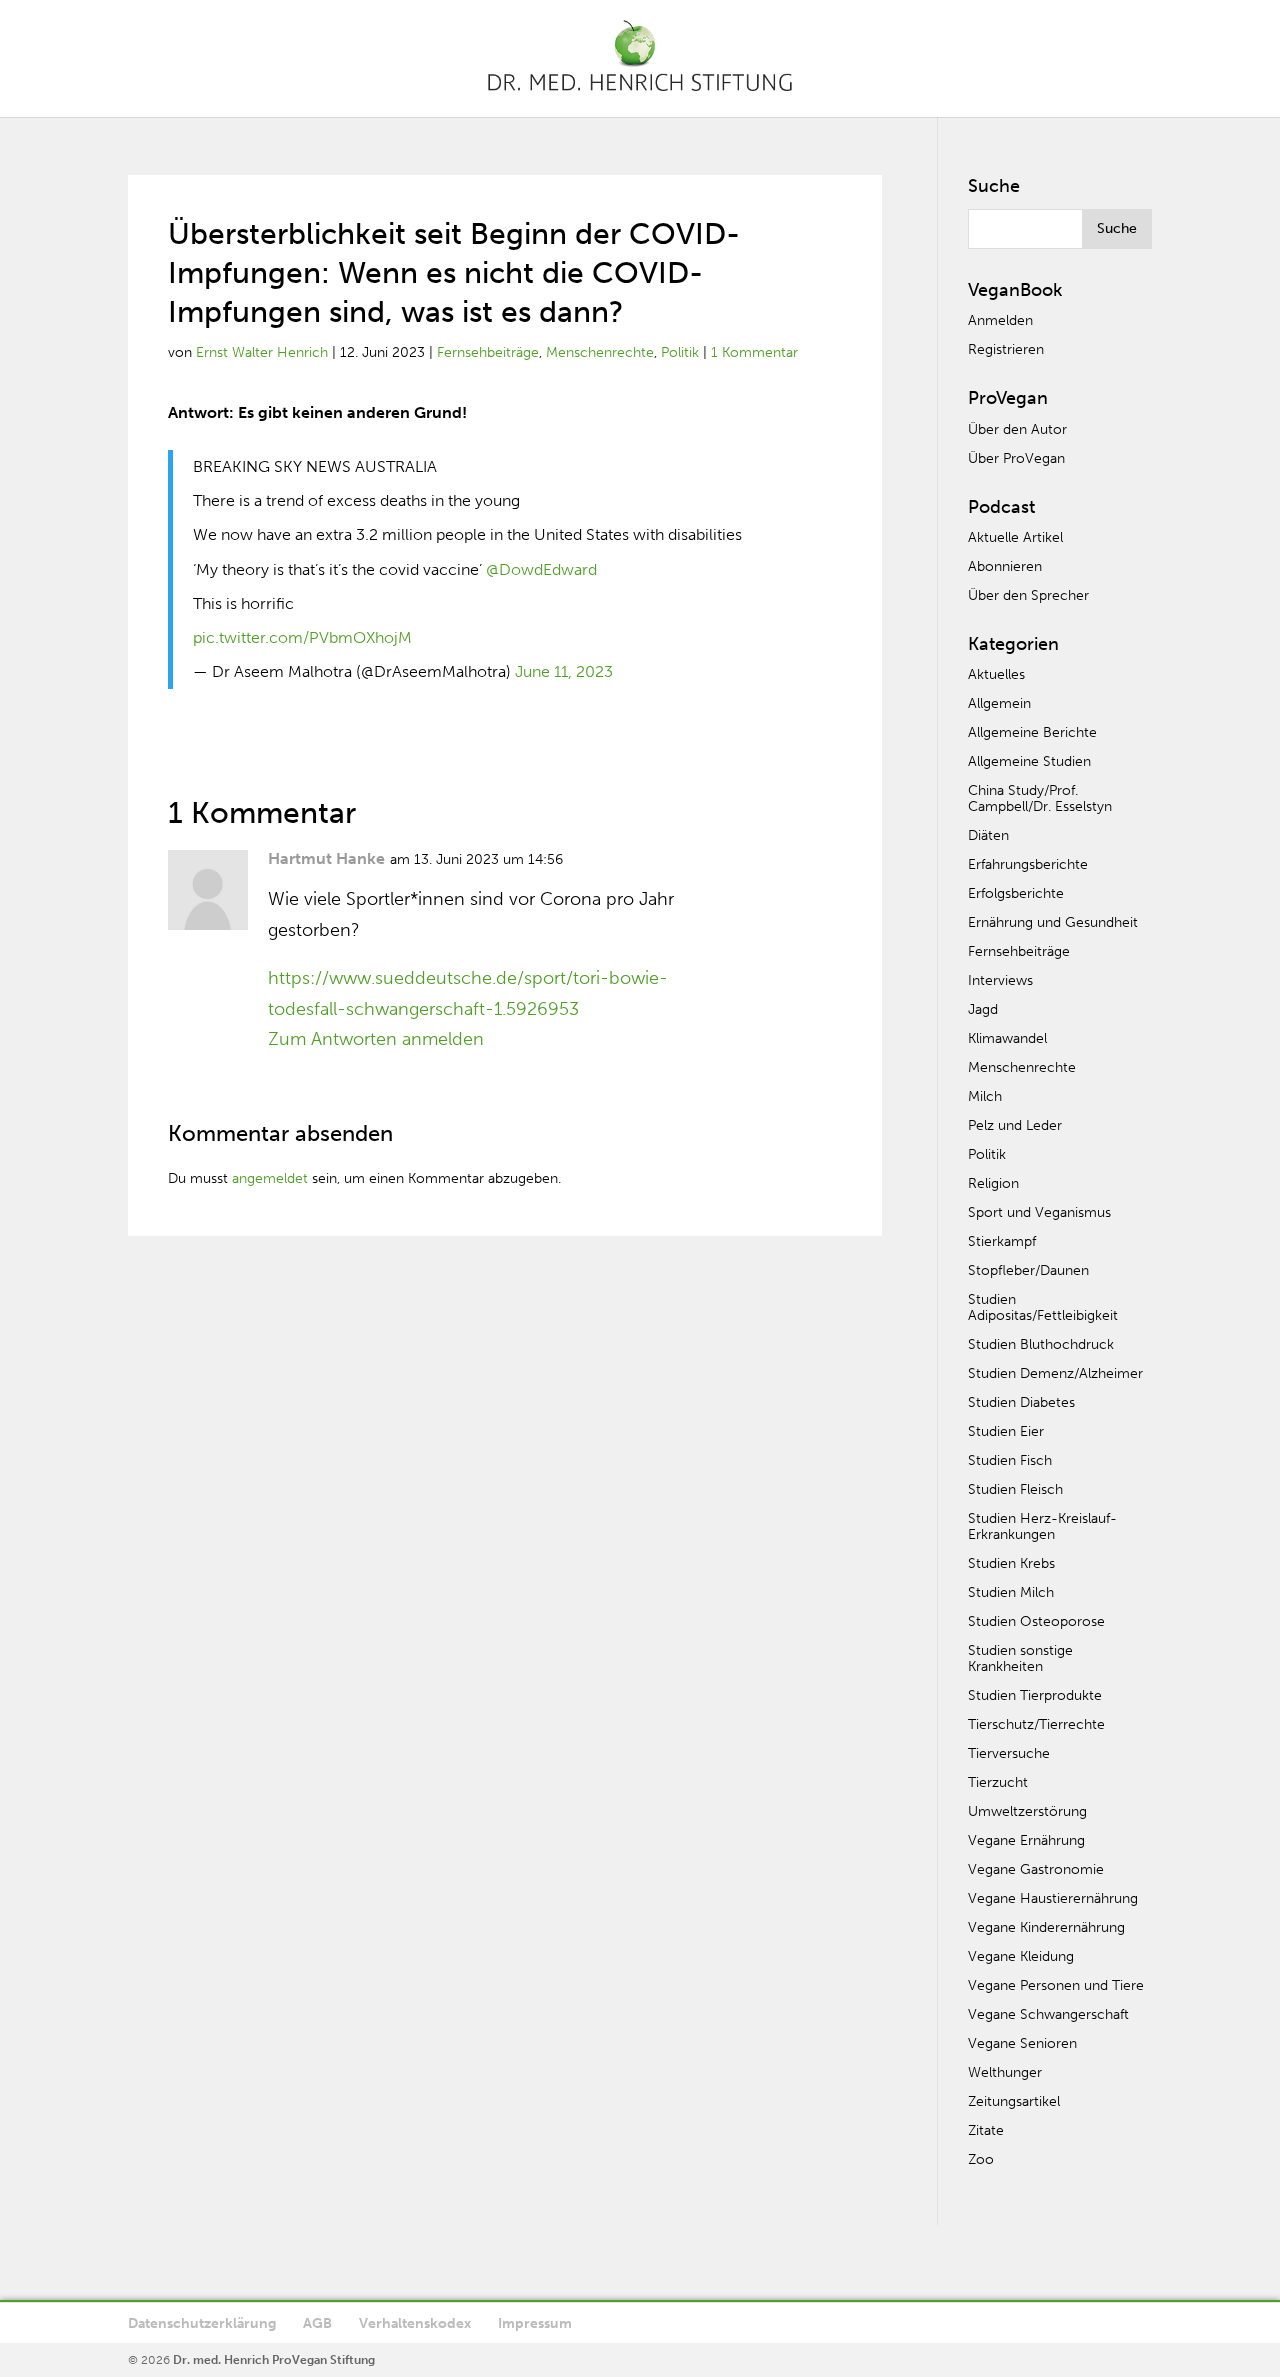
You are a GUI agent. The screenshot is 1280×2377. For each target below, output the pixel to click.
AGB (317, 2323)
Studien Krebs (1011, 1563)
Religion (993, 1183)
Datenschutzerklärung (202, 2323)
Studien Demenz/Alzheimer (1055, 1373)
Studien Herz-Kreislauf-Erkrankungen (1042, 1526)
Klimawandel (1007, 1038)
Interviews (1000, 980)
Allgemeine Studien (1029, 761)
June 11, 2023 (564, 671)
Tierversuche (1009, 1753)
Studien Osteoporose (1036, 1621)
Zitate (986, 2130)
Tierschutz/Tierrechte (1036, 1724)
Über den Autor (1017, 429)
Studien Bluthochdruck (1041, 1344)
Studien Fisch (1010, 1460)
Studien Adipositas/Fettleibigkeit (1043, 1307)
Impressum (535, 2323)
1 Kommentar (754, 352)
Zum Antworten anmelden (376, 1039)
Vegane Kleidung (1021, 1956)
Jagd (983, 1009)
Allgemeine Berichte (1032, 732)
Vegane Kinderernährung (1046, 1927)
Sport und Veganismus (1039, 1212)
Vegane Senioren (1022, 2043)
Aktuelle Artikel (1015, 537)
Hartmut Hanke (326, 858)
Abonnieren (1005, 566)
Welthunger (1005, 2072)
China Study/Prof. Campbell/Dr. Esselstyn (1040, 798)
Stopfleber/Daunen (1028, 1270)
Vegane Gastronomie (1036, 1869)
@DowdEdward (541, 569)
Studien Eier (1006, 1431)
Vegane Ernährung (1026, 1840)
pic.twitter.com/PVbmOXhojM (302, 637)
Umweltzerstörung (1027, 1811)
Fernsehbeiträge (488, 352)
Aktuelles (996, 674)
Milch (985, 1096)
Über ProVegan (1016, 458)
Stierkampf (1002, 1241)
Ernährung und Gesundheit (1053, 922)
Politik (680, 352)
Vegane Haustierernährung (1053, 1898)
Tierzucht (998, 1782)
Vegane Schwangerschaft (1048, 2014)
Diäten (988, 835)
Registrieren (1006, 349)
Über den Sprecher (1028, 595)
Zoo (981, 2159)
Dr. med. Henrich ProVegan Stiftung (274, 2360)
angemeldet (270, 1178)
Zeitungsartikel (1014, 2101)
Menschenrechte (600, 352)
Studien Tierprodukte (1035, 1695)
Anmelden (1000, 320)
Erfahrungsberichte (1028, 864)
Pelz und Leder (1015, 1125)
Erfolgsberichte (1016, 893)
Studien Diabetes (1021, 1402)
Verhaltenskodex (415, 2323)
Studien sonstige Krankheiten (1020, 1658)
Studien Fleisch (1015, 1489)
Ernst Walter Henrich (262, 352)
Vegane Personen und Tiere (1056, 1985)
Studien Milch (1011, 1592)
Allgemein (999, 703)
